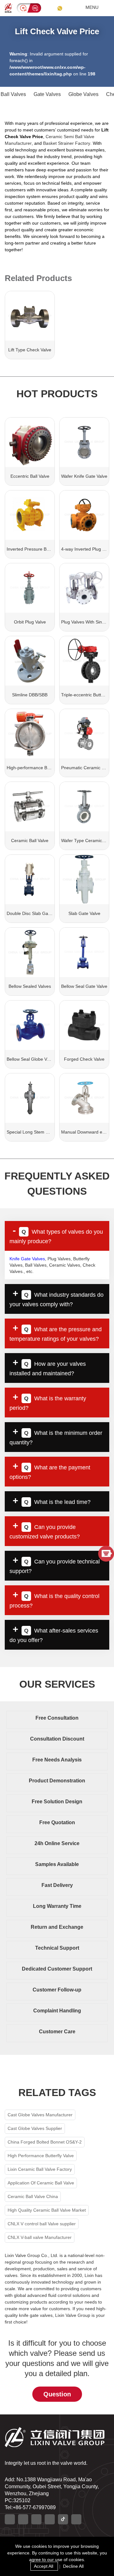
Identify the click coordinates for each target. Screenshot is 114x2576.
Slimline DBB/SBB (30, 695)
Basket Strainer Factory (67, 143)
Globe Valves (83, 94)
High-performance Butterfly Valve (40, 768)
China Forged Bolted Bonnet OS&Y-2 (45, 2142)
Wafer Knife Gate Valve (84, 476)
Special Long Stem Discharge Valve (42, 1132)
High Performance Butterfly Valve (41, 2156)
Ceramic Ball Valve (30, 841)
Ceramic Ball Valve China (33, 2196)
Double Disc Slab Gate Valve (35, 913)
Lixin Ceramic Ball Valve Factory (40, 2169)
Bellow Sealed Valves (30, 986)
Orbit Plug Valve (30, 622)
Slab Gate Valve (84, 913)
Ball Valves (13, 94)
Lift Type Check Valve (30, 350)
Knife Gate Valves (27, 1259)
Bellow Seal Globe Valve (31, 1059)
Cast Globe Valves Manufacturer (40, 2115)
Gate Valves (47, 94)
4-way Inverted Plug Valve (87, 549)
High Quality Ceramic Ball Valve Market (47, 2210)
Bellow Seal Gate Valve (84, 986)
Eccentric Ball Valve (30, 476)
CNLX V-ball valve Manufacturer (40, 2237)
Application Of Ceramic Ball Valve (41, 2183)
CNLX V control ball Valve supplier (42, 2224)
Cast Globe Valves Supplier (35, 2128)
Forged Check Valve (84, 1059)
